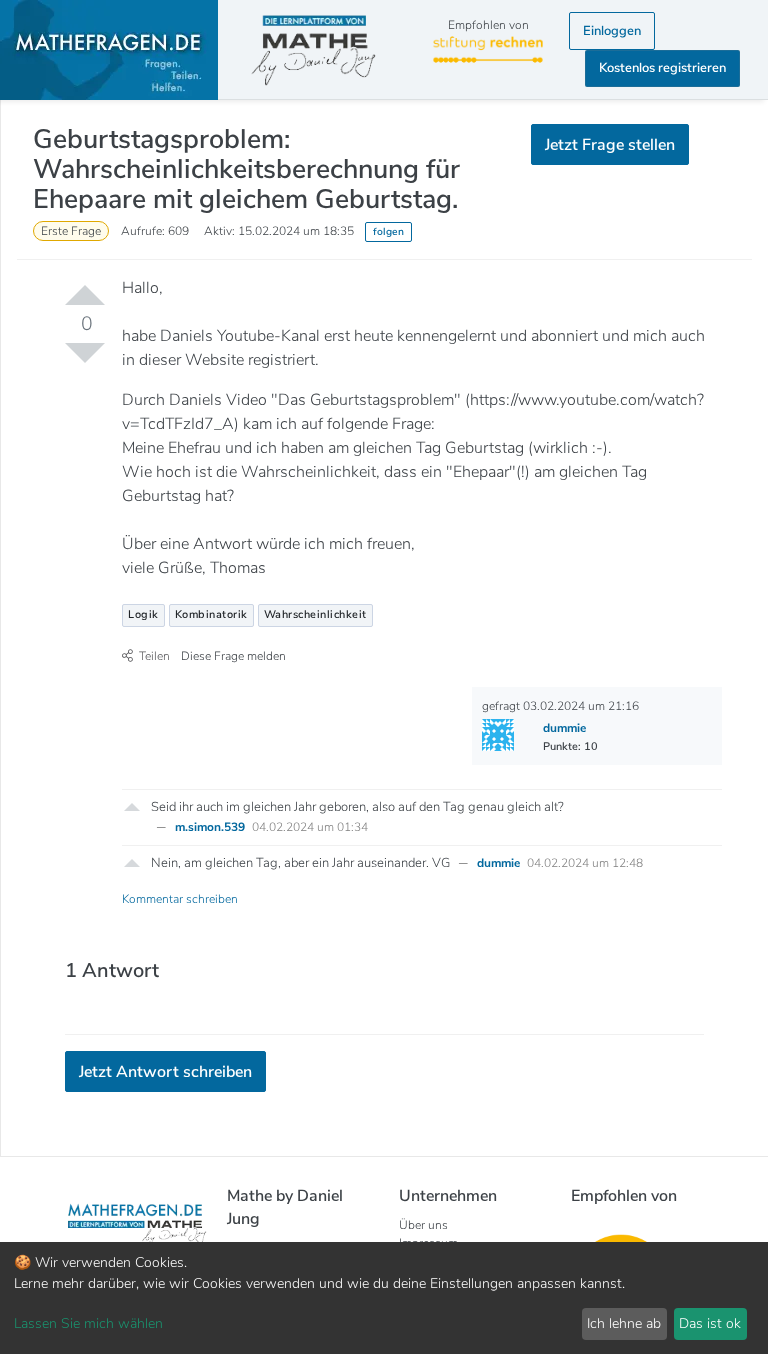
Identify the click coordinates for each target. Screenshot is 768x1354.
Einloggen (612, 31)
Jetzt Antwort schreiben (165, 1072)
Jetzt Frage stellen (610, 145)
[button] (132, 805)
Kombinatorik (211, 614)
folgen (388, 231)
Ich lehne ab (624, 1323)
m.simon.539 (211, 827)
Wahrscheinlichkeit (315, 614)
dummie (500, 863)
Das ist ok (710, 1323)
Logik (143, 614)
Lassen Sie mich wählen (88, 1323)
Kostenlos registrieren (662, 68)
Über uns (423, 1225)
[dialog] (384, 1298)
